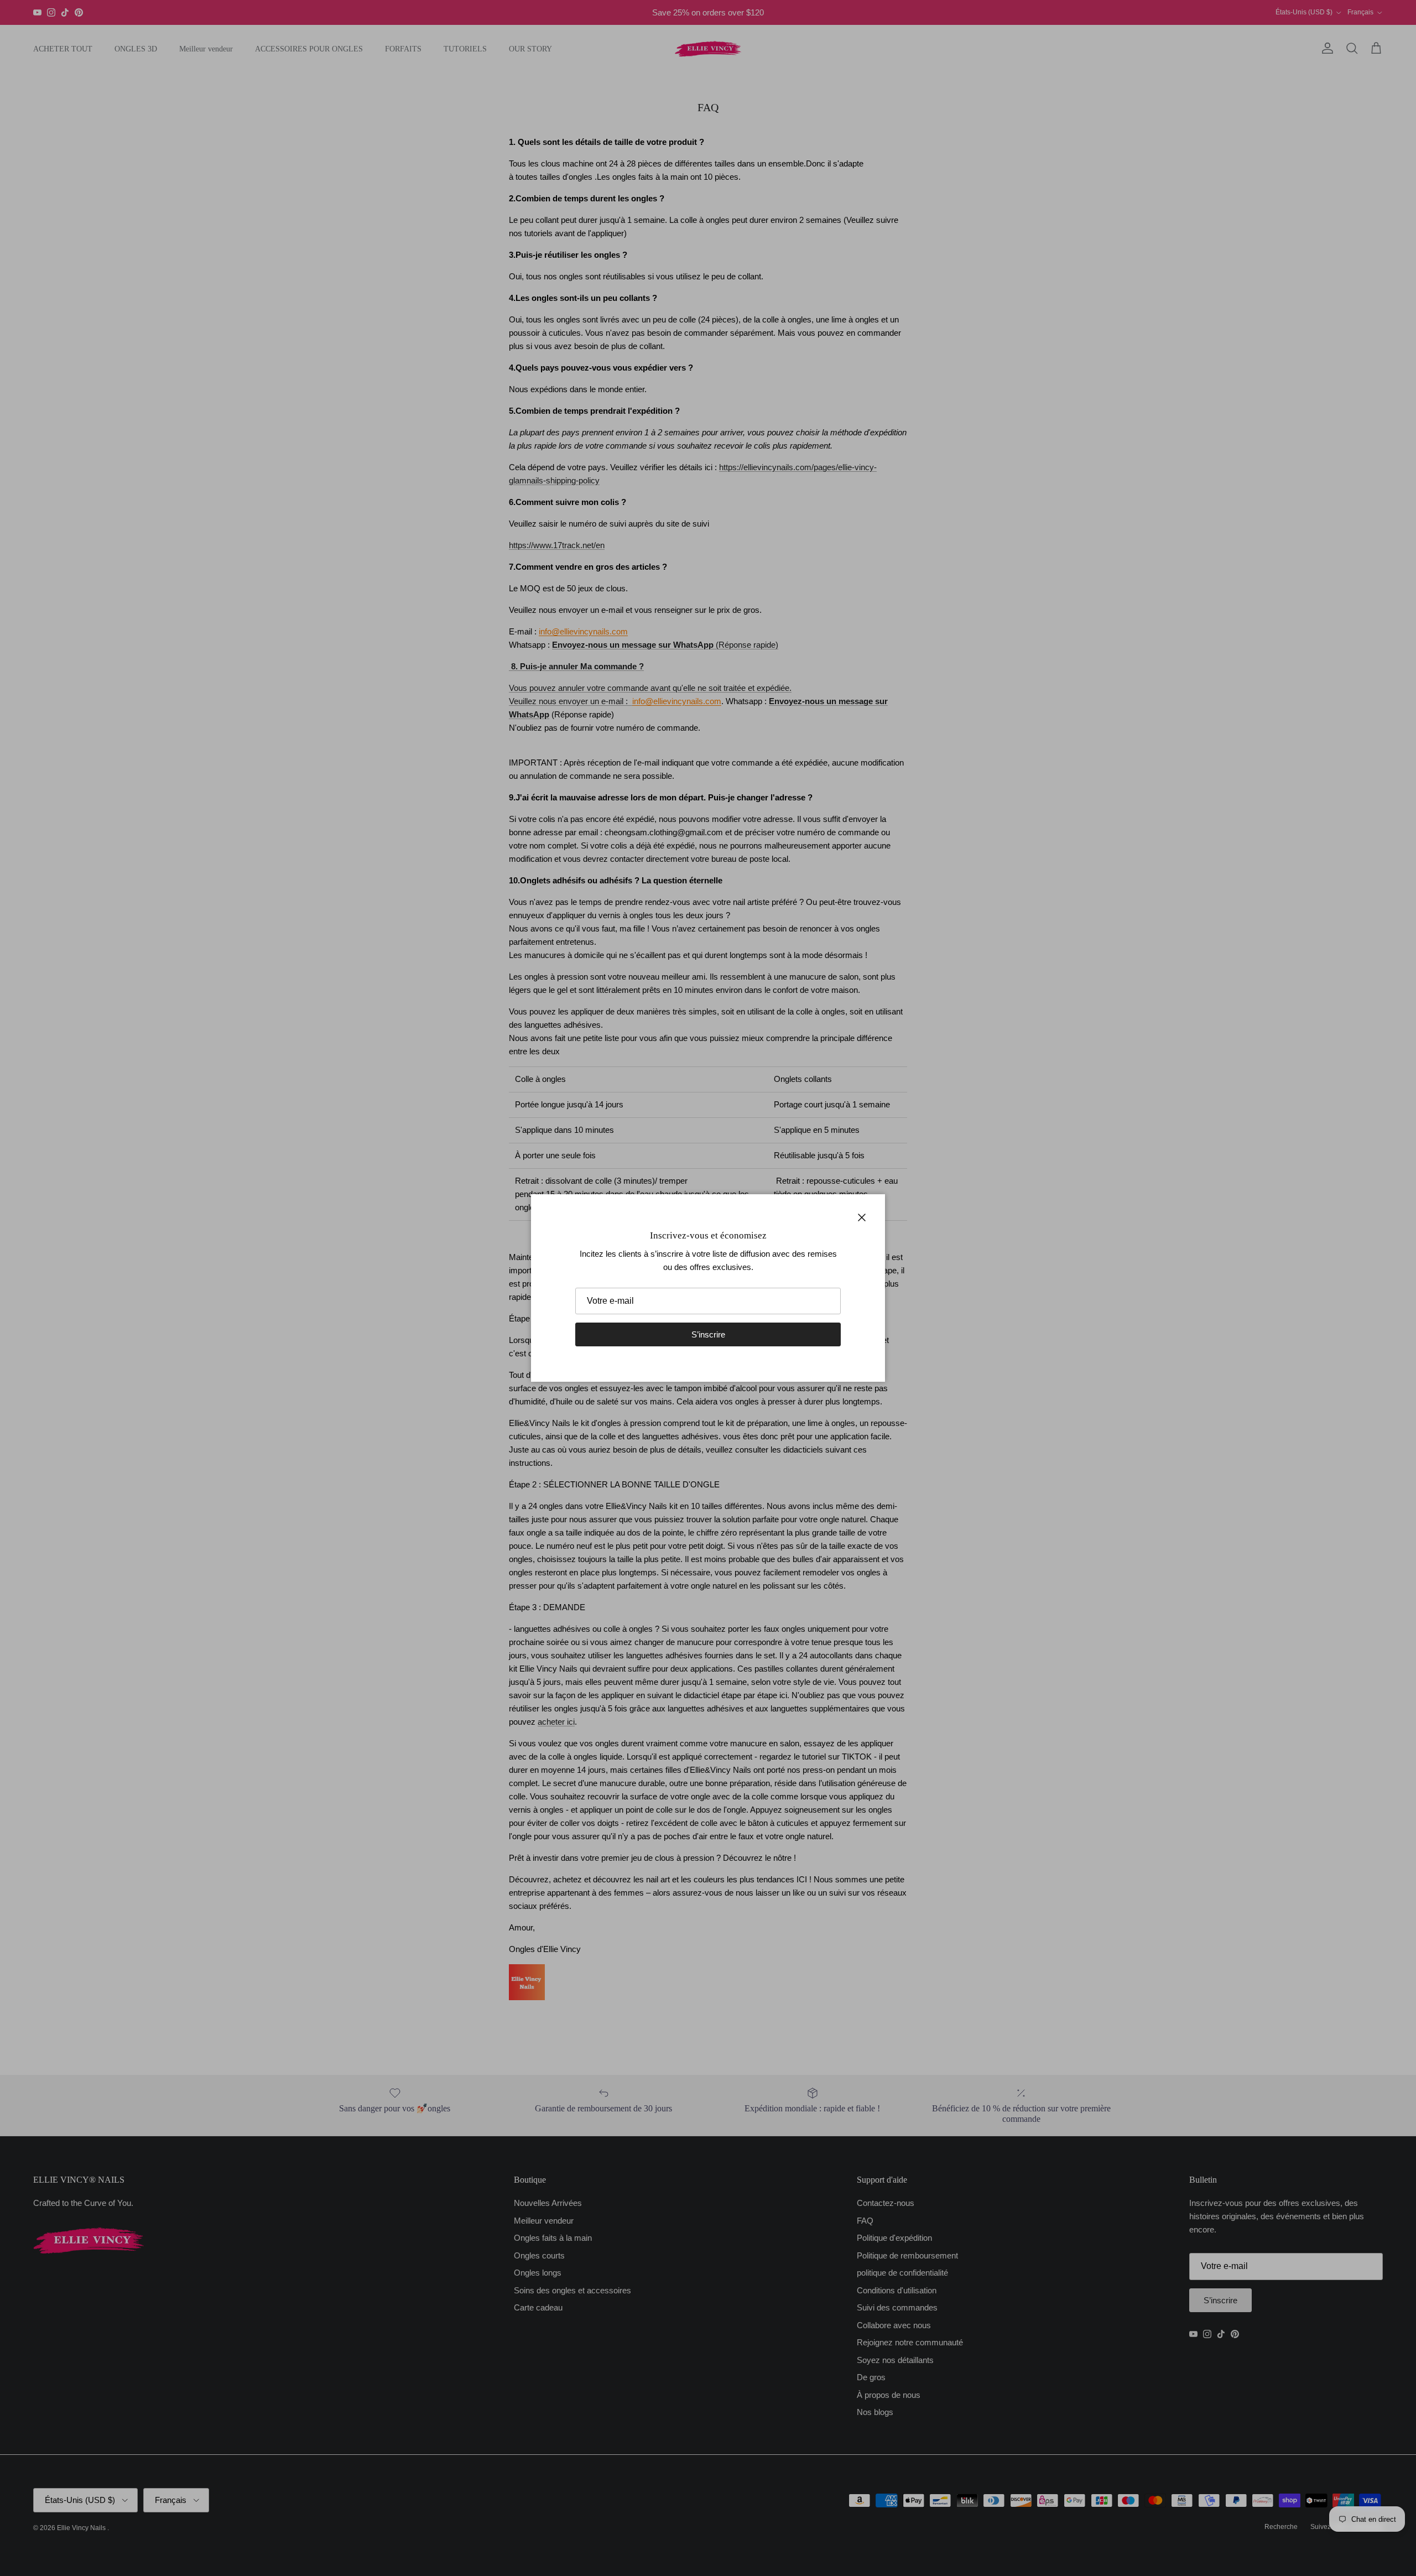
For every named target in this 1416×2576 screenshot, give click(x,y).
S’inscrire (708, 1334)
